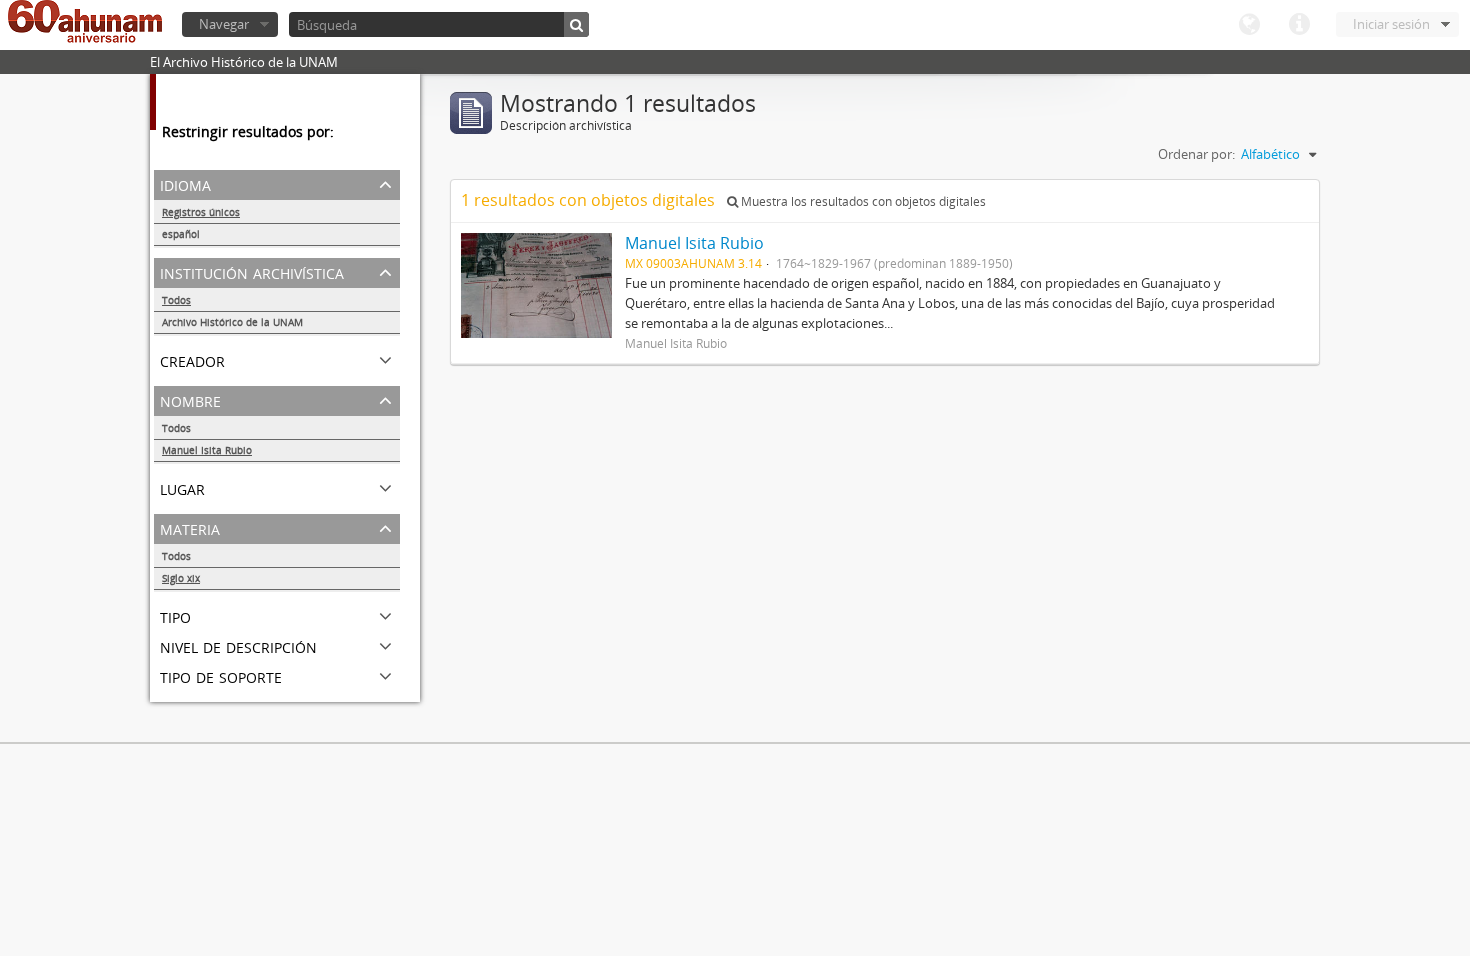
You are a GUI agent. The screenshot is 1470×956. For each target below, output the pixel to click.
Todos (176, 300)
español (181, 234)
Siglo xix (181, 578)
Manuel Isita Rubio (207, 450)
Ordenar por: (1196, 154)
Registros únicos (201, 212)
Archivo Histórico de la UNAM (232, 322)
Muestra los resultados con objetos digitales (862, 201)
